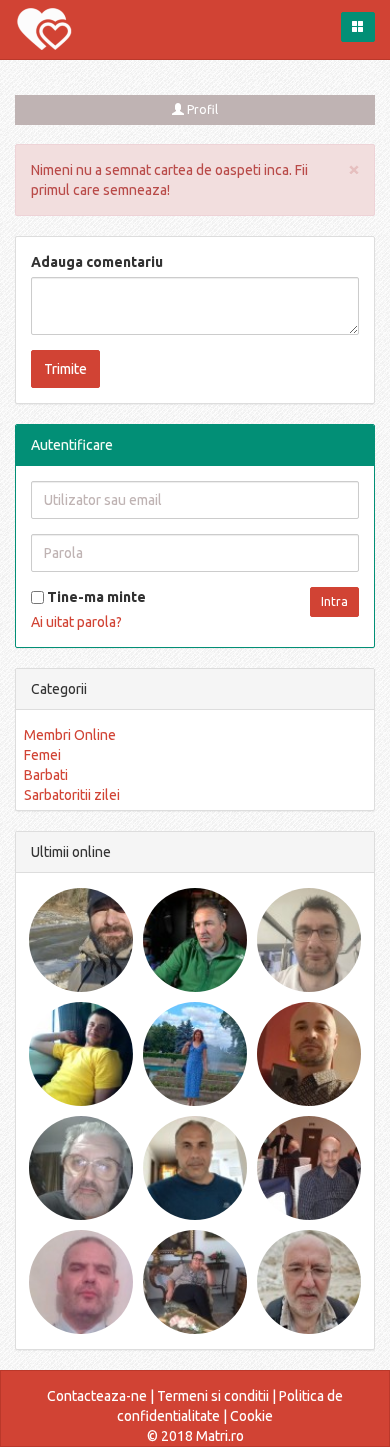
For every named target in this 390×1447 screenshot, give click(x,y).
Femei (42, 755)
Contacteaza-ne (97, 1396)
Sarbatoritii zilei (72, 795)
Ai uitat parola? (76, 622)
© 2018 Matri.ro (195, 1436)
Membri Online (70, 735)
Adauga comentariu (97, 262)
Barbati (46, 775)
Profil (201, 109)
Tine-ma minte (95, 597)
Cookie (251, 1416)
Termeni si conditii (213, 1396)
